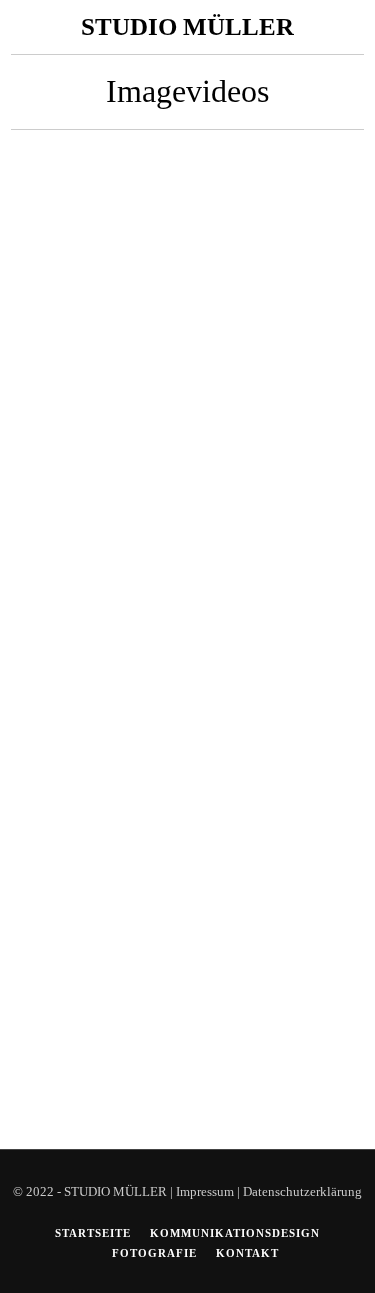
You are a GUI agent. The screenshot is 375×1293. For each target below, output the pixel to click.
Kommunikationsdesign (235, 1233)
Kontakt (247, 1253)
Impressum (205, 1191)
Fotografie (154, 1253)
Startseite (93, 1233)
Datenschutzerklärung (302, 1191)
